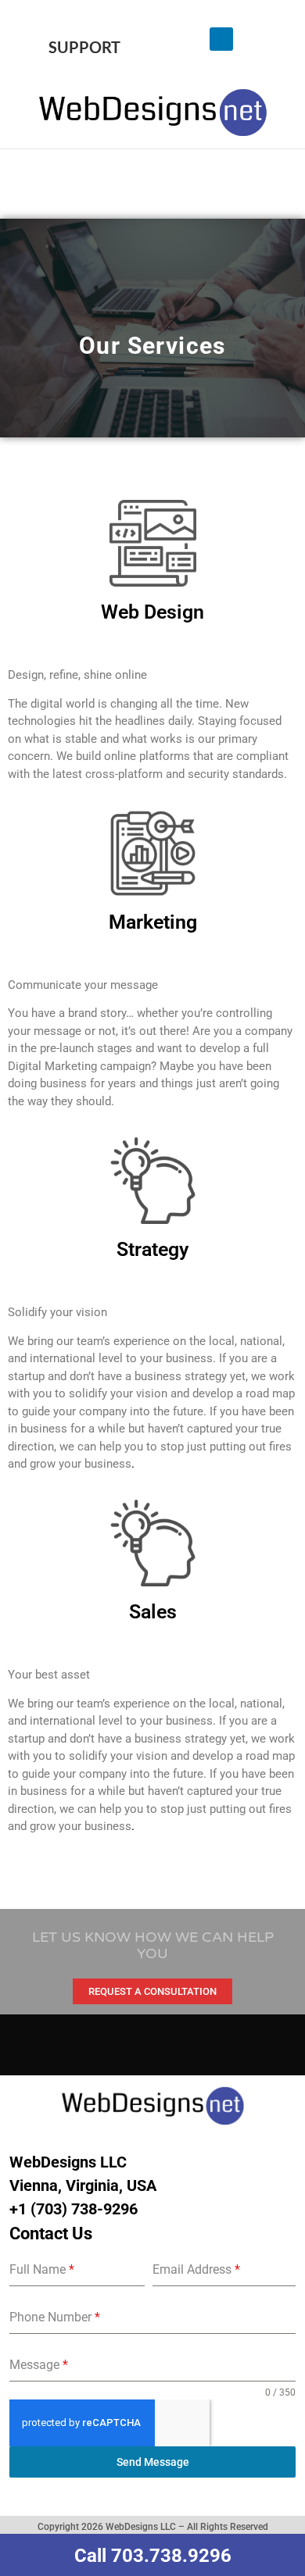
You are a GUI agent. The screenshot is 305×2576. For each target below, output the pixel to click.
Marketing (153, 922)
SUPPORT (84, 47)
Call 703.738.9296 (153, 2556)
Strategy (152, 1249)
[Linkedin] (221, 39)
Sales (153, 1612)
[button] (153, 180)
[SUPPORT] (84, 16)
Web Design (152, 612)
